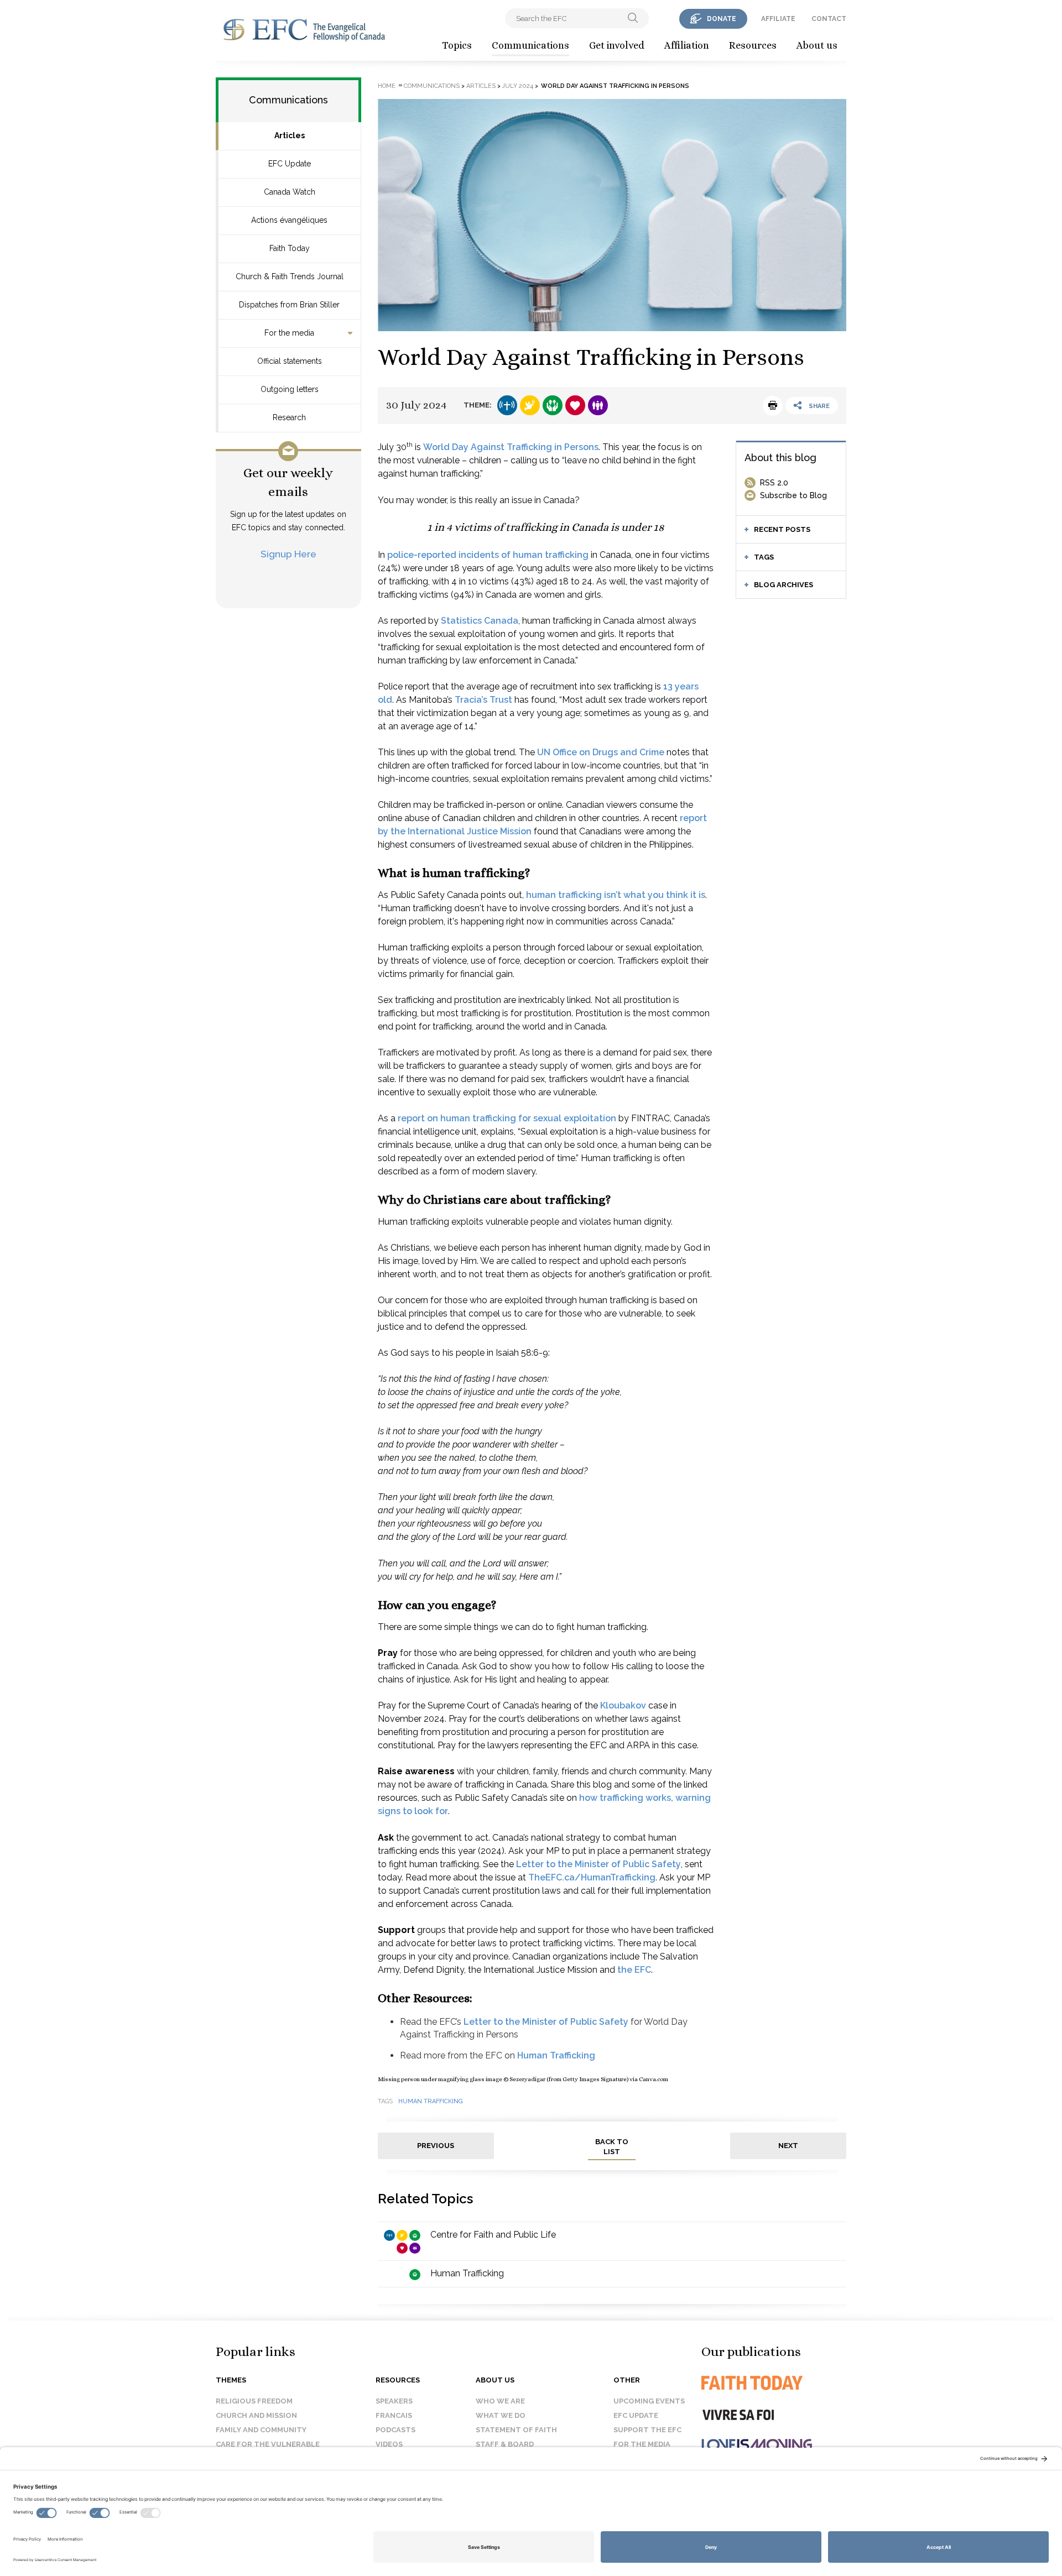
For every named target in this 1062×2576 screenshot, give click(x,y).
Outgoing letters (290, 389)
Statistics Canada (480, 621)
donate (722, 19)
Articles (290, 135)
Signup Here (288, 554)
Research (289, 417)
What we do (501, 2415)
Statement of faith (516, 2430)
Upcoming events (649, 2401)
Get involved (617, 45)
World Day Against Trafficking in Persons (511, 447)
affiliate (778, 19)
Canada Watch (290, 192)
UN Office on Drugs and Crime (601, 752)
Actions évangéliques (289, 220)
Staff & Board (505, 2444)
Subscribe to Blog (793, 495)
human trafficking (431, 2101)
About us (817, 45)
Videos (389, 2444)
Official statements (290, 361)
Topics (457, 45)
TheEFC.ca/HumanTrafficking (592, 1877)
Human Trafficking (556, 2055)
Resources (753, 45)
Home (387, 86)
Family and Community (261, 2430)
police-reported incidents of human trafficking (488, 555)
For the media (289, 333)
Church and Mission (256, 2415)
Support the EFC (647, 2430)
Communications (530, 45)
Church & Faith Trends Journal (290, 276)
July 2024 (518, 86)
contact (829, 19)
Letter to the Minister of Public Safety (598, 1864)
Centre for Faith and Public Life (493, 2235)
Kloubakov (623, 1705)
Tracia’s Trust (483, 700)
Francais (394, 2415)
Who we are (500, 2401)
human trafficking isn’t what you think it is (616, 895)
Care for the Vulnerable (268, 2444)
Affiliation (687, 45)
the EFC (634, 1970)
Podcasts (395, 2430)
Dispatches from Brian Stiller (289, 305)
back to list (612, 2147)
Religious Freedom (254, 2401)
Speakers (394, 2401)
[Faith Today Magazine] (774, 2383)
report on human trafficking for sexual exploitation (507, 1118)
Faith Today (290, 248)
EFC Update (290, 164)
